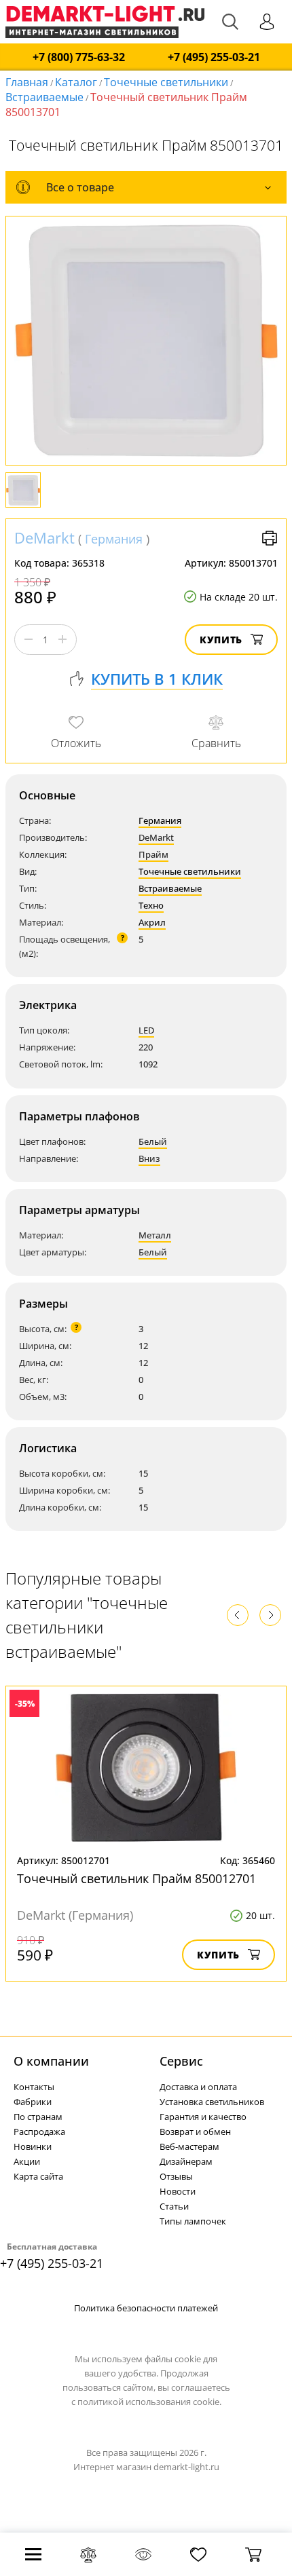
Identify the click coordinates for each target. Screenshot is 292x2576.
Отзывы (176, 2176)
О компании (51, 2061)
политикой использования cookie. (149, 2402)
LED (146, 1030)
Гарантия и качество (203, 2117)
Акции (27, 2161)
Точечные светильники (166, 82)
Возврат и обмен (195, 2132)
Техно (151, 905)
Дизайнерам (186, 2161)
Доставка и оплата (198, 2087)
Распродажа (39, 2132)
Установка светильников (212, 2102)
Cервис (181, 2061)
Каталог (76, 82)
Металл (155, 1235)
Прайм (153, 854)
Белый (153, 1141)
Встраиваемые (44, 97)
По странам (38, 2117)
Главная (27, 82)
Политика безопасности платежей (146, 2308)
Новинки (33, 2146)
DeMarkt (44, 537)
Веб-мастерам (189, 2146)
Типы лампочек (193, 2221)
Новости (178, 2191)
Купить (221, 640)
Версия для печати (270, 538)
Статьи (174, 2206)
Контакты (34, 2087)
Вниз (149, 1158)
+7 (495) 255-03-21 (214, 57)
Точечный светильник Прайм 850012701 (136, 1878)
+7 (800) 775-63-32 (79, 57)
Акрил (152, 922)
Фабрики (33, 2102)
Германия (114, 539)
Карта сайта (38, 2176)
